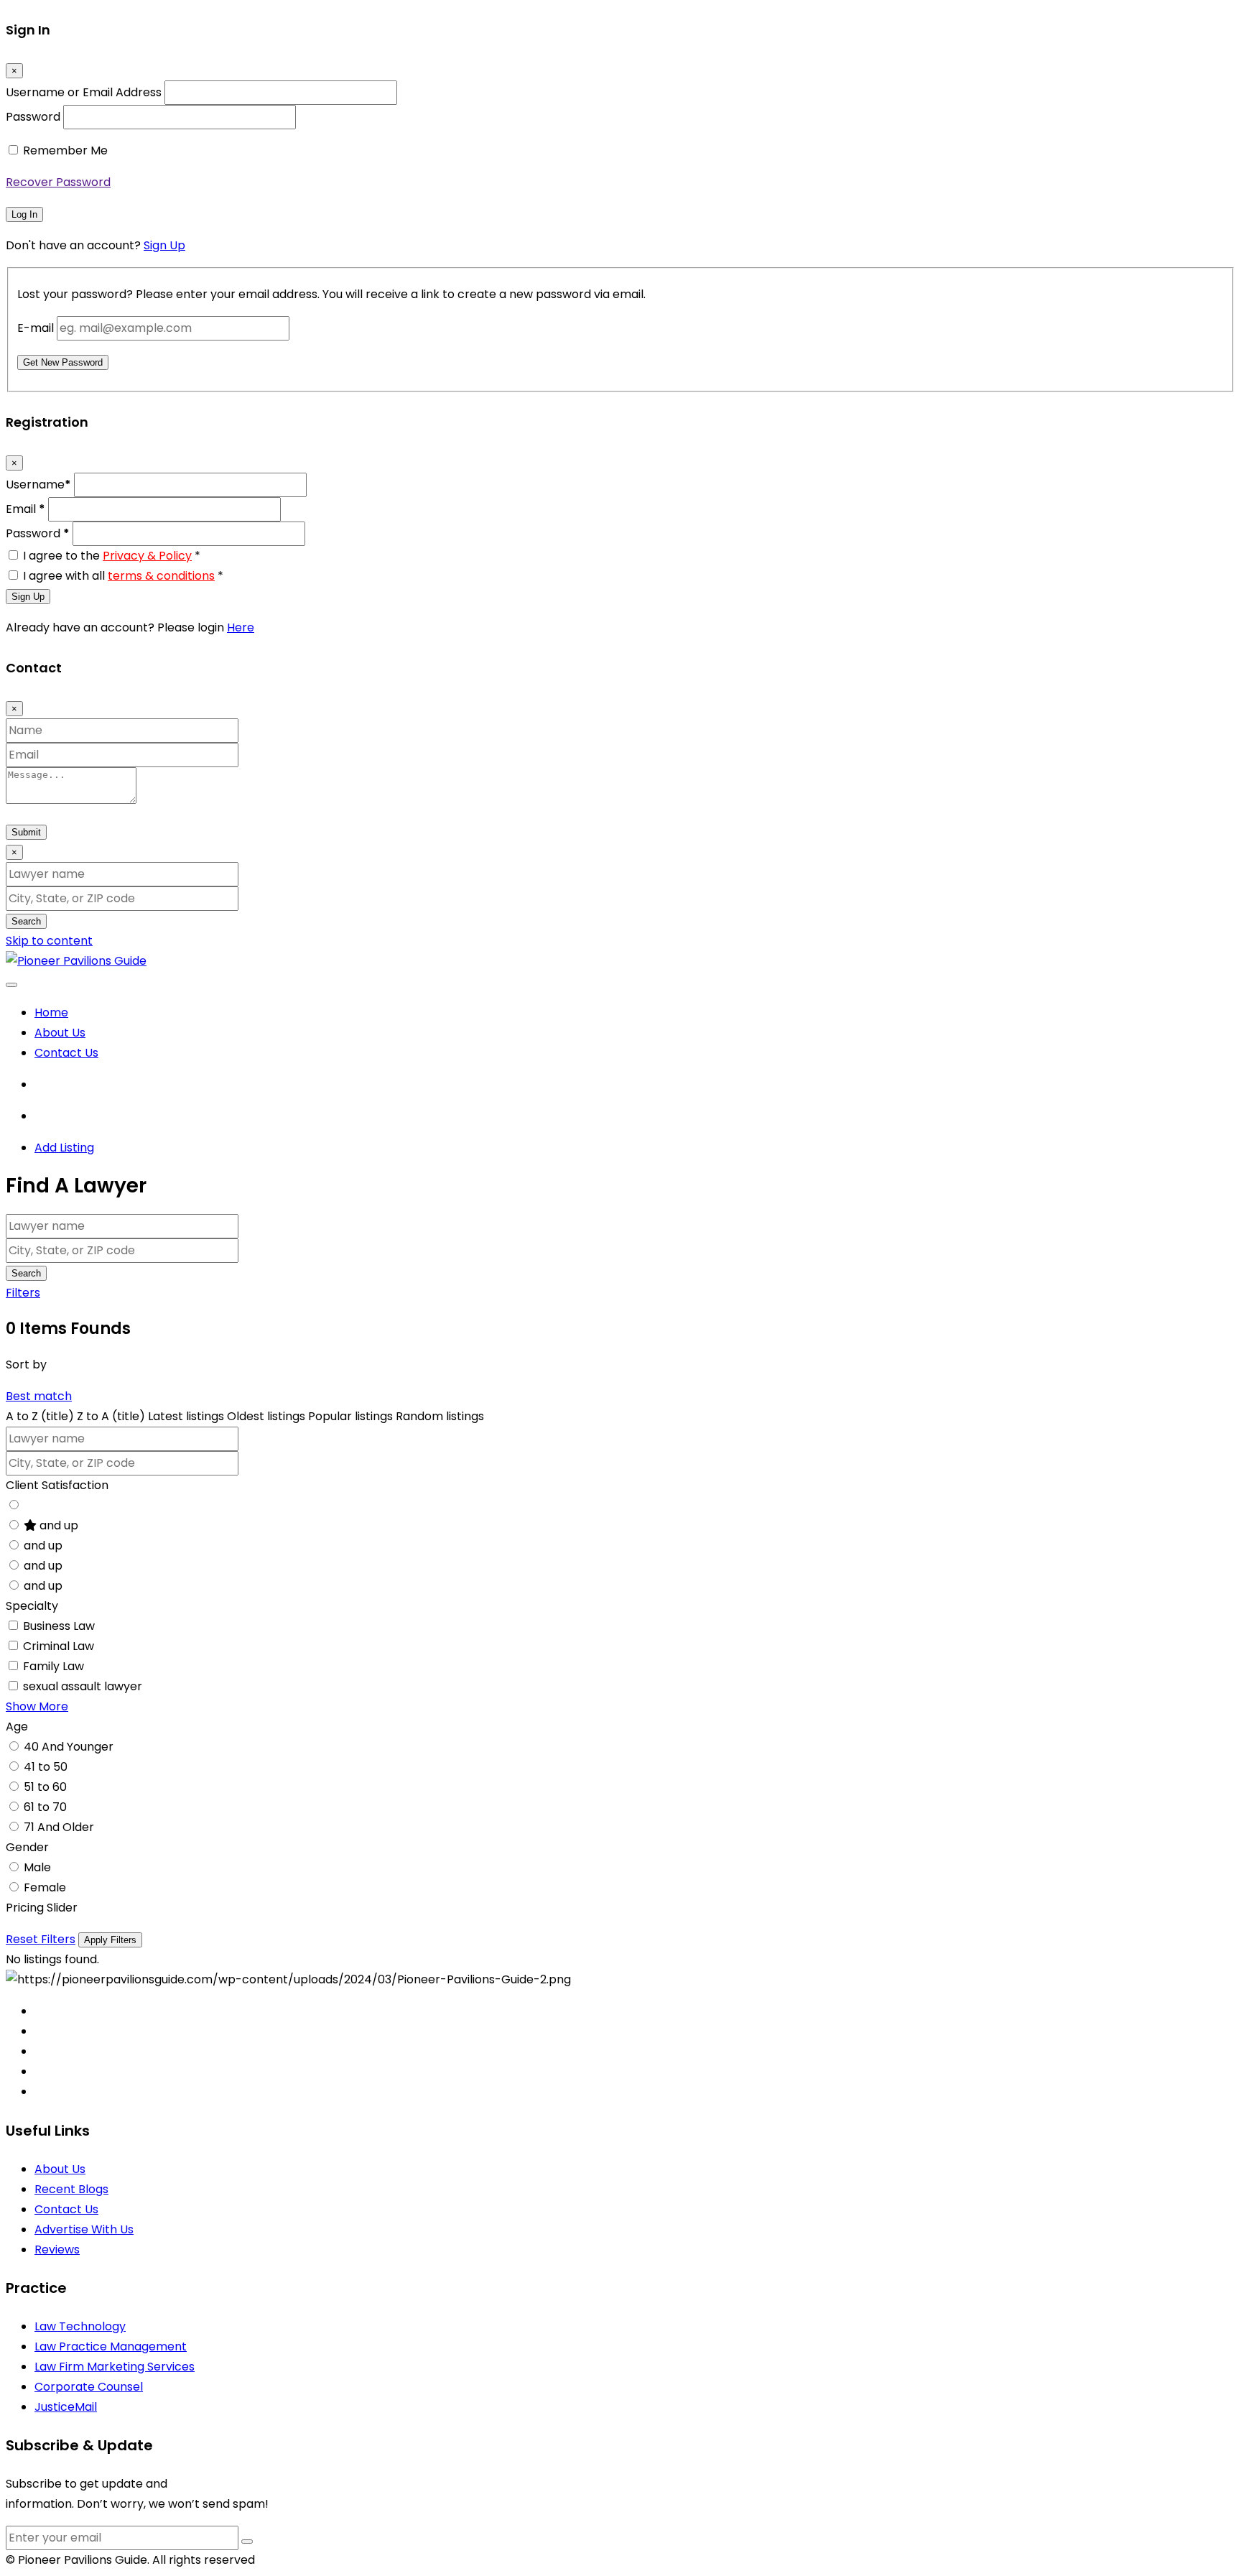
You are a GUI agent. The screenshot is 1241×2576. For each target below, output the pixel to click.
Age (17, 1727)
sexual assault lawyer (83, 1686)
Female (45, 1887)
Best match (39, 1396)
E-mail (36, 328)
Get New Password (63, 362)
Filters (23, 1293)
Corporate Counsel (89, 2387)
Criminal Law (59, 1646)
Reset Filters (41, 1939)
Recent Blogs (71, 2189)
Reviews (57, 2250)
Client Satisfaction (57, 1485)
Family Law (54, 1666)
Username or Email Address (84, 92)
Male (37, 1867)
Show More (37, 1706)
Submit (26, 832)
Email (25, 509)
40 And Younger (69, 1747)
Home (51, 1013)
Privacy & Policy (147, 556)
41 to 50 (46, 1767)
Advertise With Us (84, 2229)
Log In (24, 214)
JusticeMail (66, 2407)
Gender (27, 1847)
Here (241, 627)
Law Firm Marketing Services (115, 2367)
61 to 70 (45, 1807)
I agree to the (112, 556)
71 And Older (59, 1827)
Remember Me (65, 150)
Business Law (59, 1626)
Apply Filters (110, 1940)
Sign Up (164, 245)
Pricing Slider (42, 1908)
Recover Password (58, 182)
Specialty (32, 1606)
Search (26, 921)
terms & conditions (161, 576)
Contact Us (66, 1053)
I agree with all (123, 576)
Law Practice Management (111, 2346)
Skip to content (49, 941)
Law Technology (80, 2326)
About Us (60, 1033)
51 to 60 (45, 1787)
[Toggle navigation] (11, 985)
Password (33, 117)
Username (38, 485)
